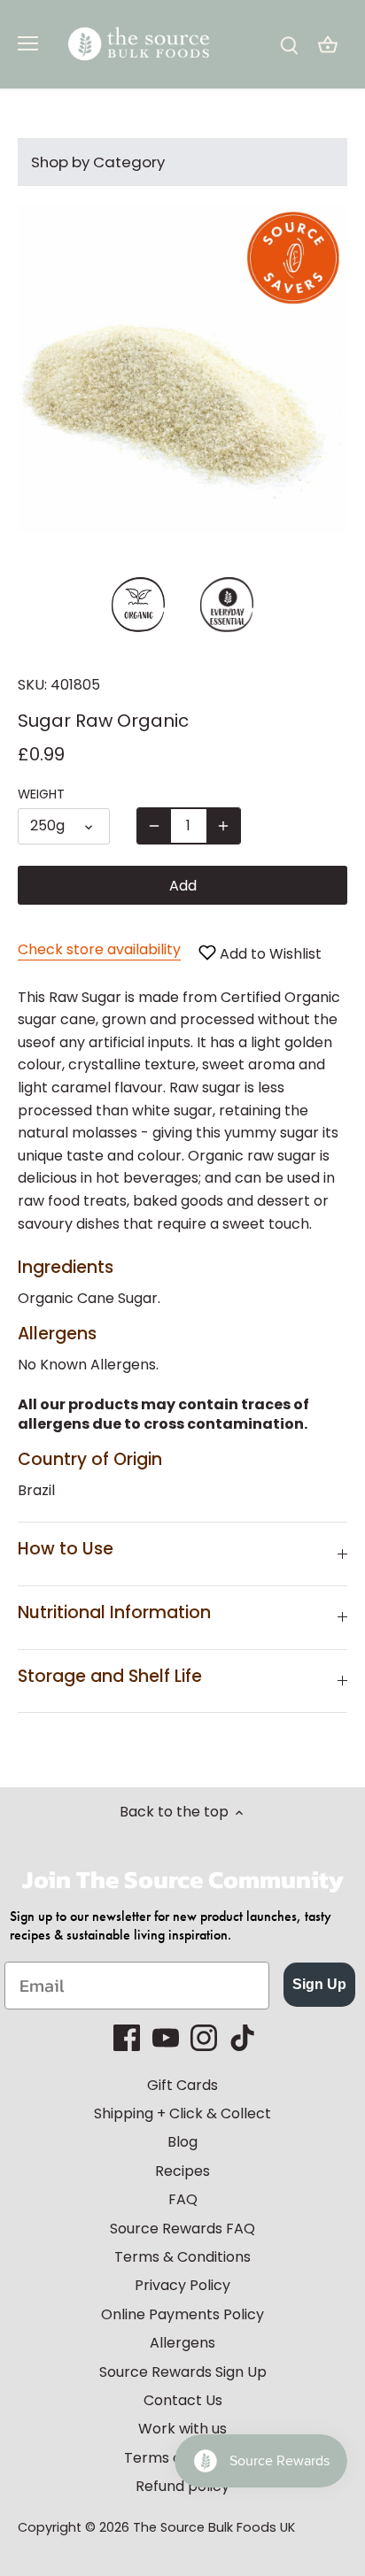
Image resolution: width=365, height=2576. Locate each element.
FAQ (183, 2199)
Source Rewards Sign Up (183, 2372)
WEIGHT (41, 794)
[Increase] (223, 826)
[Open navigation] (28, 43)
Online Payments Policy (182, 2314)
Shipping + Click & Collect (182, 2113)
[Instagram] (204, 2038)
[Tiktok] (243, 2038)
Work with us (182, 2429)
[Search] (289, 45)
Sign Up (319, 1984)
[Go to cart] (328, 45)
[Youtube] (166, 2038)
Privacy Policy (182, 2285)
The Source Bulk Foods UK (214, 2527)
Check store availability (99, 949)
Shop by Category (98, 162)
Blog (182, 2142)
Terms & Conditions (182, 2257)
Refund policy (182, 2486)
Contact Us (183, 2400)
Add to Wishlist (269, 954)
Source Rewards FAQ (182, 2229)
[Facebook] (127, 2038)
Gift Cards (182, 2085)
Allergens (182, 2343)
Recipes (182, 2171)
